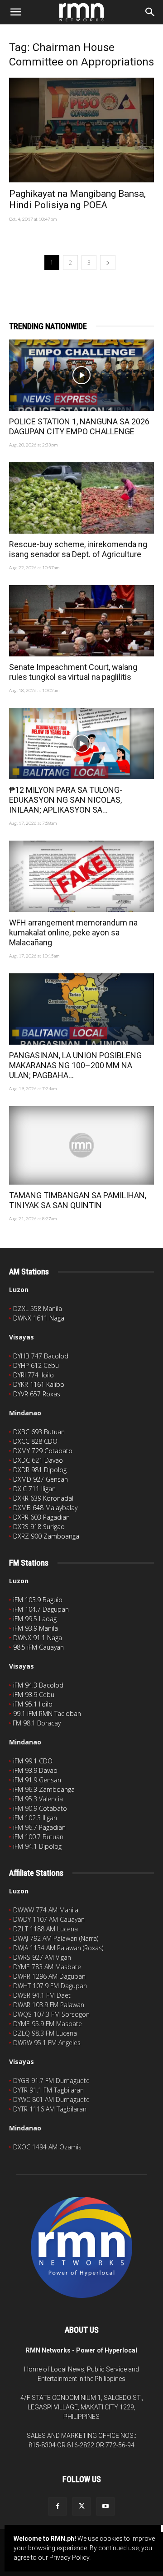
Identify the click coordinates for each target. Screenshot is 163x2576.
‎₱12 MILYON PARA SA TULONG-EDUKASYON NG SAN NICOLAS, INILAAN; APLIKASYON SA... (66, 800)
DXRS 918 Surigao (39, 1527)
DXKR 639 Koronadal (43, 1498)
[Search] (150, 12)
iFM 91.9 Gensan (37, 1780)
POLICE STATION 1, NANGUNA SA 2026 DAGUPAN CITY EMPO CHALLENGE (79, 426)
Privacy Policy (69, 2557)
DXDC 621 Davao (38, 1460)
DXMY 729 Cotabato (43, 1451)
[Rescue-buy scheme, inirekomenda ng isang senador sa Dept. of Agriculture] (81, 498)
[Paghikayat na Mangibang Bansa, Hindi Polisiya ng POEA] (81, 130)
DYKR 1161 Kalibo (39, 1384)
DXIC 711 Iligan (34, 1489)
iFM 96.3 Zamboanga (44, 1789)
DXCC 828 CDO (35, 1441)
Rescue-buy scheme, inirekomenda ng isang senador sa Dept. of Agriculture (78, 549)
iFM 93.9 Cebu (34, 1695)
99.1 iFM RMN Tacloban (47, 1713)
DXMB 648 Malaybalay (45, 1508)
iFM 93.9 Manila (36, 1628)
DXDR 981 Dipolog (40, 1470)
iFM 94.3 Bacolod (38, 1685)
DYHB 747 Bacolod (41, 1356)
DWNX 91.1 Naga (38, 1638)
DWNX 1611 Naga (39, 1318)
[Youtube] (105, 2506)
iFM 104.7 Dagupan (41, 1609)
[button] (15, 12)
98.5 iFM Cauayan (38, 1647)
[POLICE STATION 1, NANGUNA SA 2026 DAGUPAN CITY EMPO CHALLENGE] (81, 375)
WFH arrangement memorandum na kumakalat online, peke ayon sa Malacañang (73, 932)
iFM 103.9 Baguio (38, 1600)
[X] (81, 2506)
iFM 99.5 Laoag (35, 1619)
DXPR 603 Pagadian (41, 1517)
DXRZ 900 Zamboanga (46, 1536)
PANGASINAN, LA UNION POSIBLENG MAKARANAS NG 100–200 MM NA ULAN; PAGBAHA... (75, 1065)
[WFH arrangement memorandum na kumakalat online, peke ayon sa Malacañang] (81, 876)
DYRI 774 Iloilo (34, 1375)
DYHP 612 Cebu (36, 1365)
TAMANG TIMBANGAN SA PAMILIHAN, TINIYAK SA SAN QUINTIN (78, 1200)
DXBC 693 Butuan (39, 1432)
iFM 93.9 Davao (35, 1770)
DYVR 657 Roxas (37, 1394)
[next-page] (108, 263)
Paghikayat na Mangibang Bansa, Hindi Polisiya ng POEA (77, 199)
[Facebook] (58, 2506)
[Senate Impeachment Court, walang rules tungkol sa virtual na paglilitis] (81, 621)
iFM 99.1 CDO (33, 1761)
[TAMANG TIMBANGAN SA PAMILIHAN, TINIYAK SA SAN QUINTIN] (81, 1145)
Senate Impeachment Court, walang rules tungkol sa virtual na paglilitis (73, 672)
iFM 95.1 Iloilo (33, 1704)
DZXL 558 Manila (38, 1309)
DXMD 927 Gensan (41, 1479)
